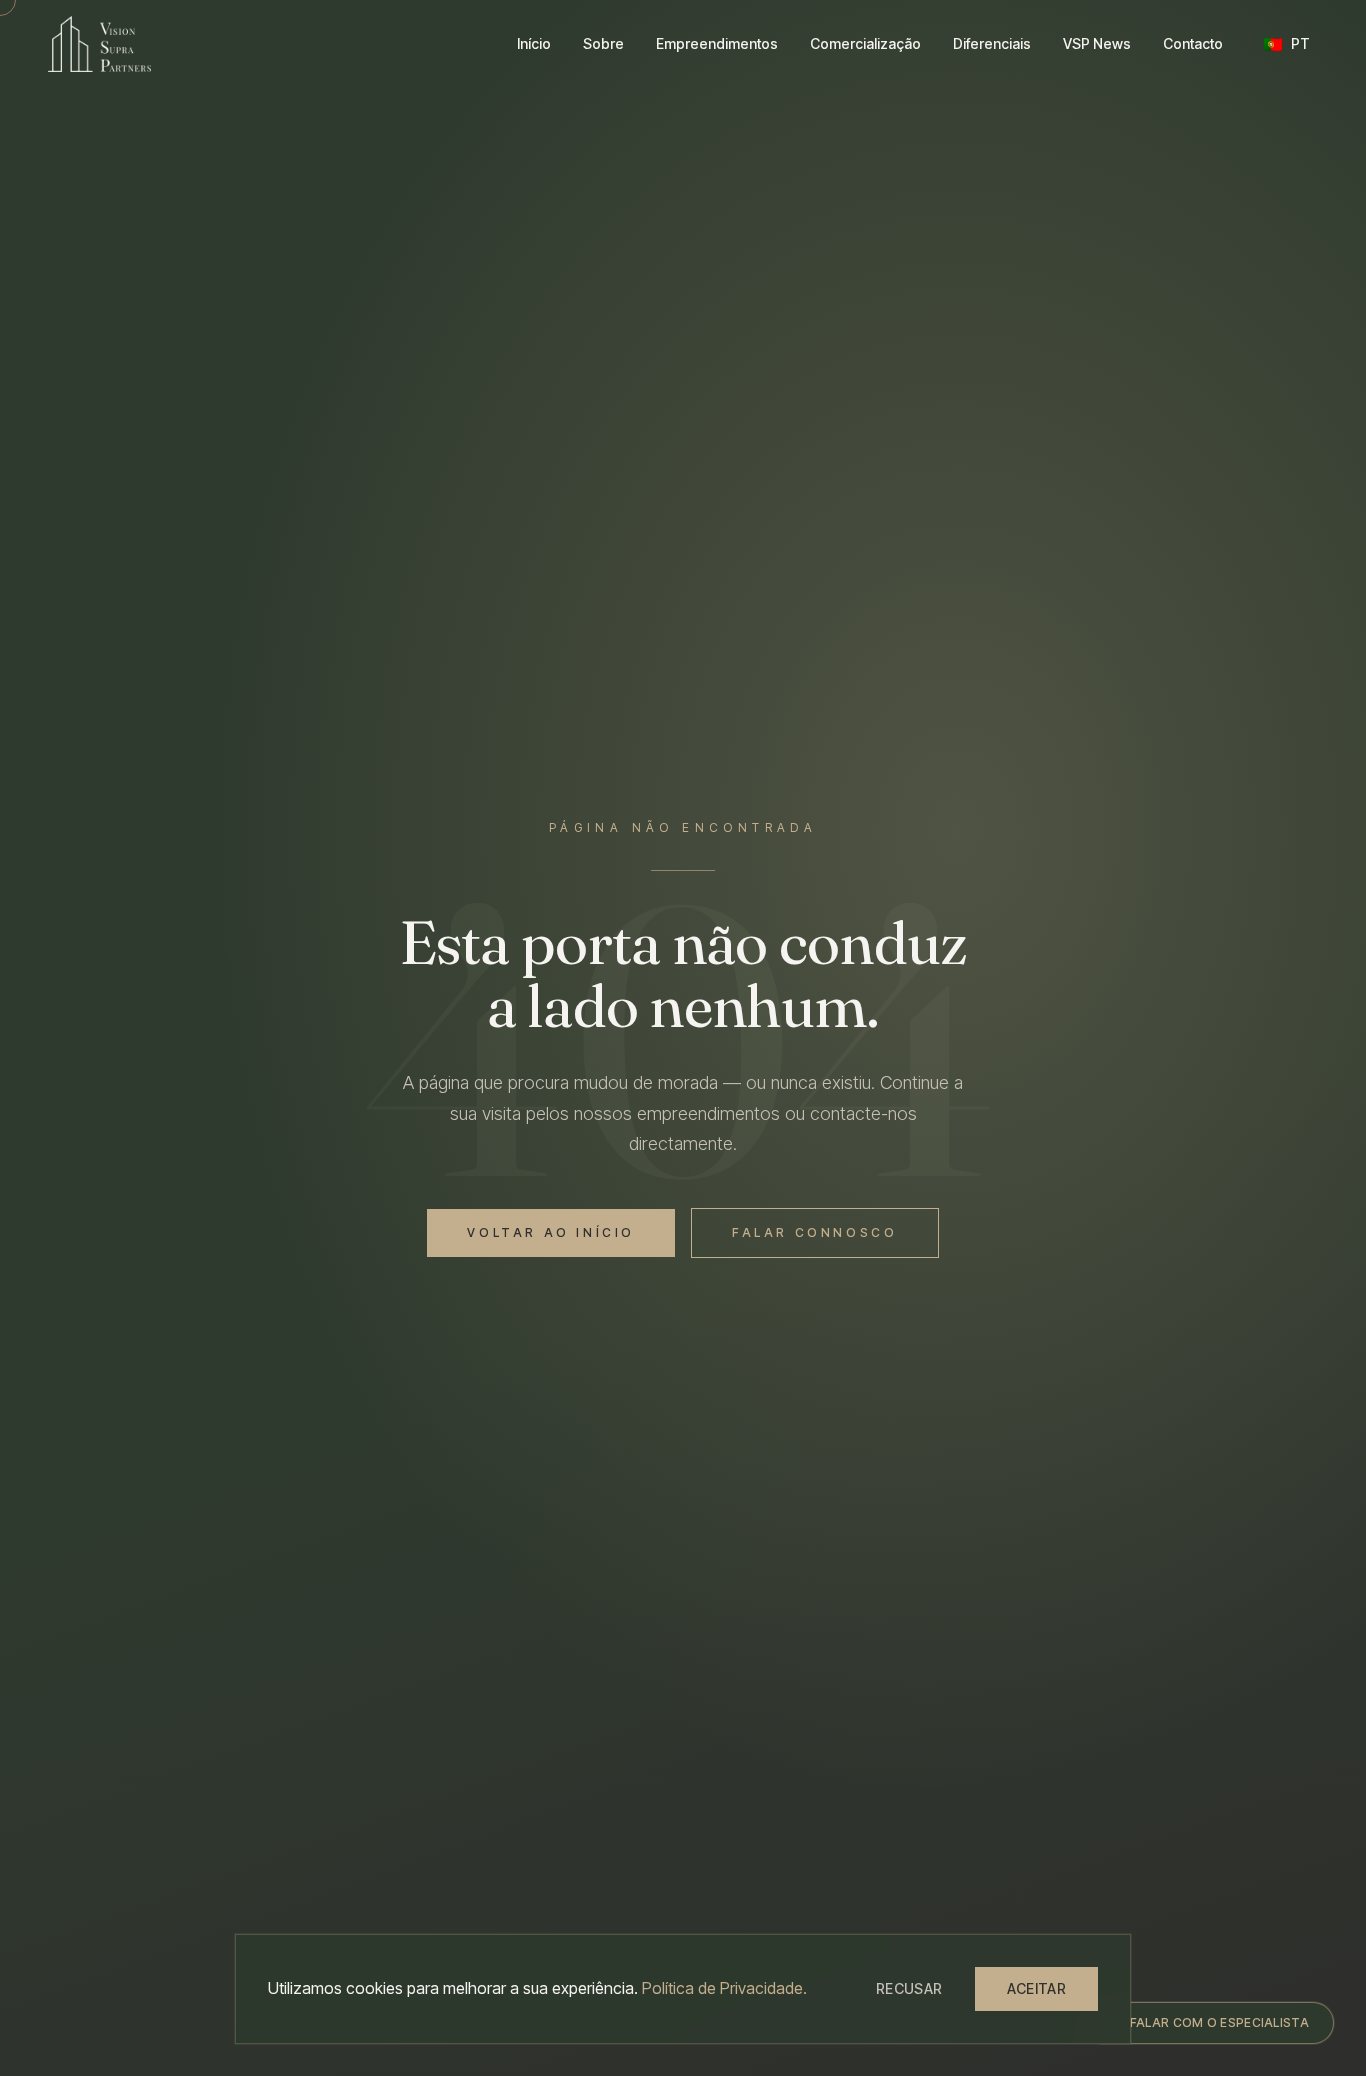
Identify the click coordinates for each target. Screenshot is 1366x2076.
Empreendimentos (717, 43)
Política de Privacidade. (724, 1988)
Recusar (909, 1988)
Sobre (603, 43)
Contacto (1193, 43)
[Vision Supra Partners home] (99, 44)
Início (534, 43)
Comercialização (865, 43)
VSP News (1097, 43)
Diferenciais (992, 43)
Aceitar (1036, 1988)
